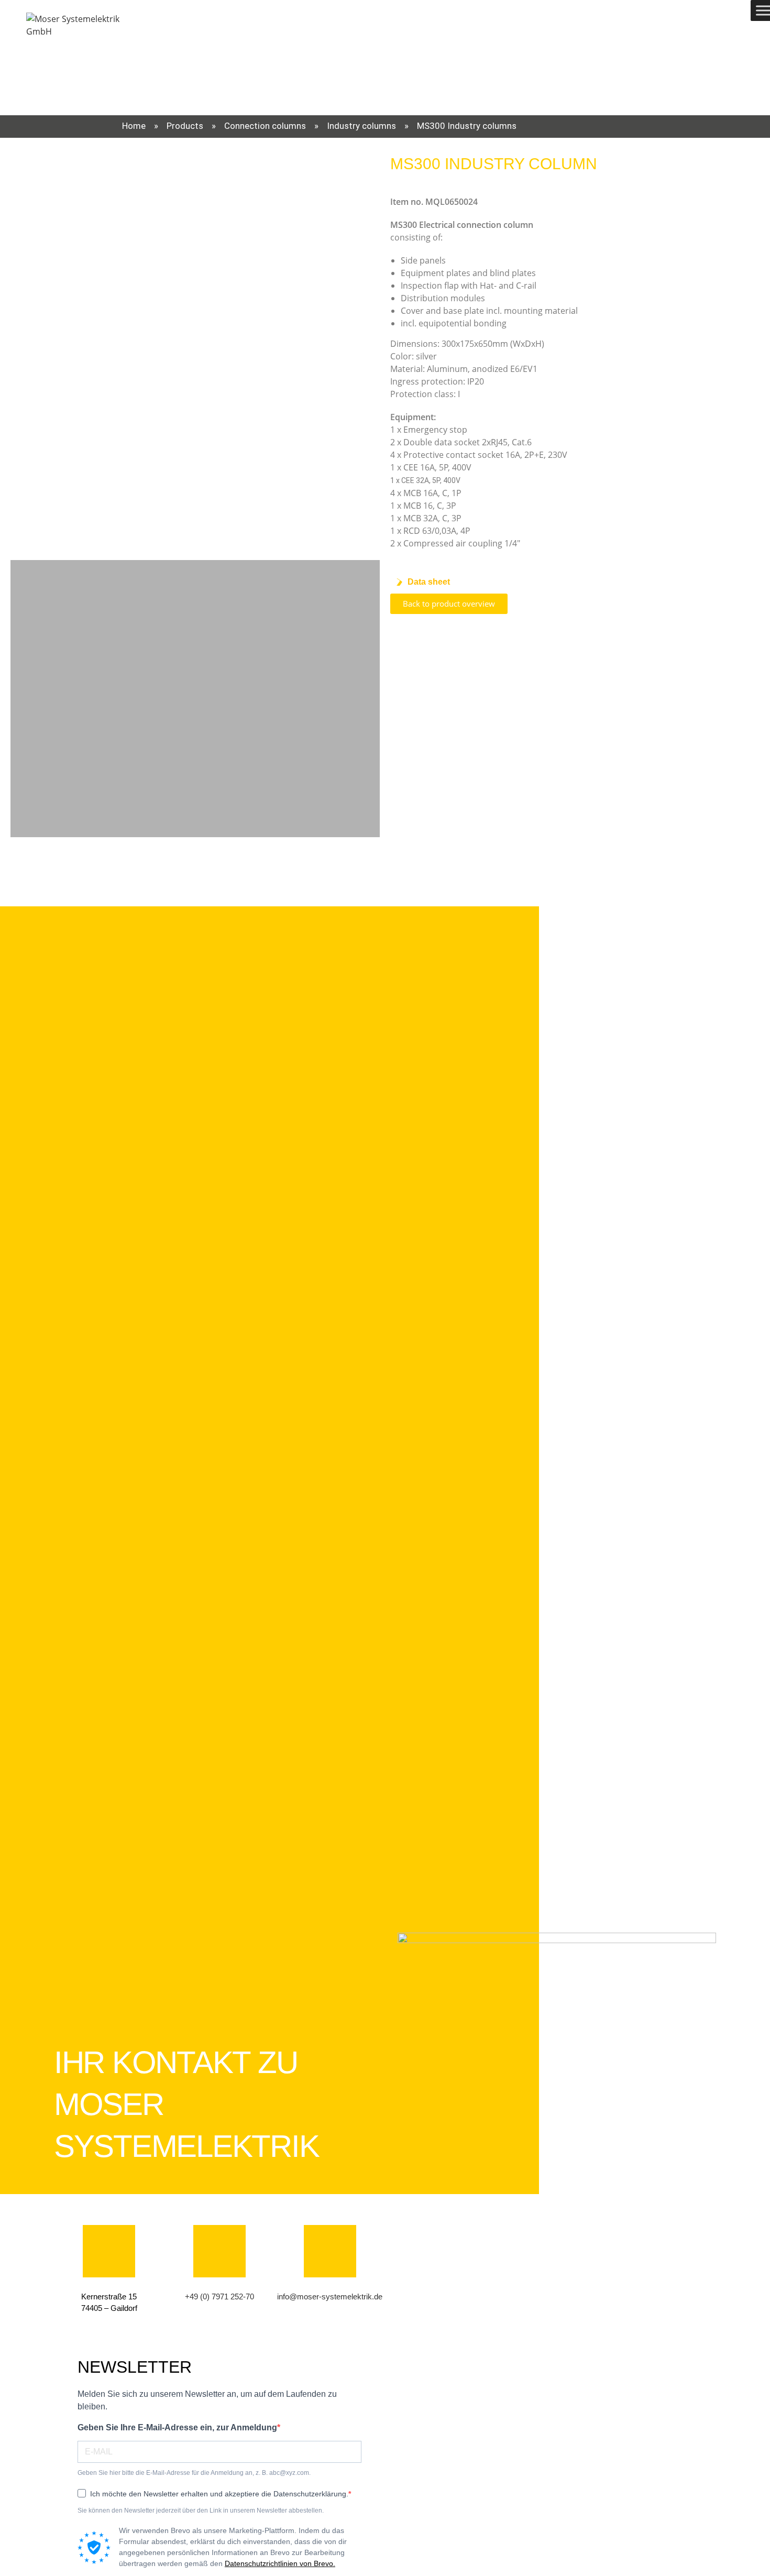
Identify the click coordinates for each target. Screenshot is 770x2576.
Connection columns (265, 126)
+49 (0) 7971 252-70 (219, 2297)
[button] (20, 349)
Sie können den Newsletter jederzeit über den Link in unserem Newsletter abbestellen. (201, 2511)
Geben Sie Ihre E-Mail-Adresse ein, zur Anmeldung (177, 2427)
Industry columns (361, 126)
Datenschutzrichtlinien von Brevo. (280, 2563)
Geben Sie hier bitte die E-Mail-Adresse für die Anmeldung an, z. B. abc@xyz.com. (194, 2473)
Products (185, 126)
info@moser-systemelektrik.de (330, 2297)
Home (134, 126)
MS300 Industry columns (467, 126)
